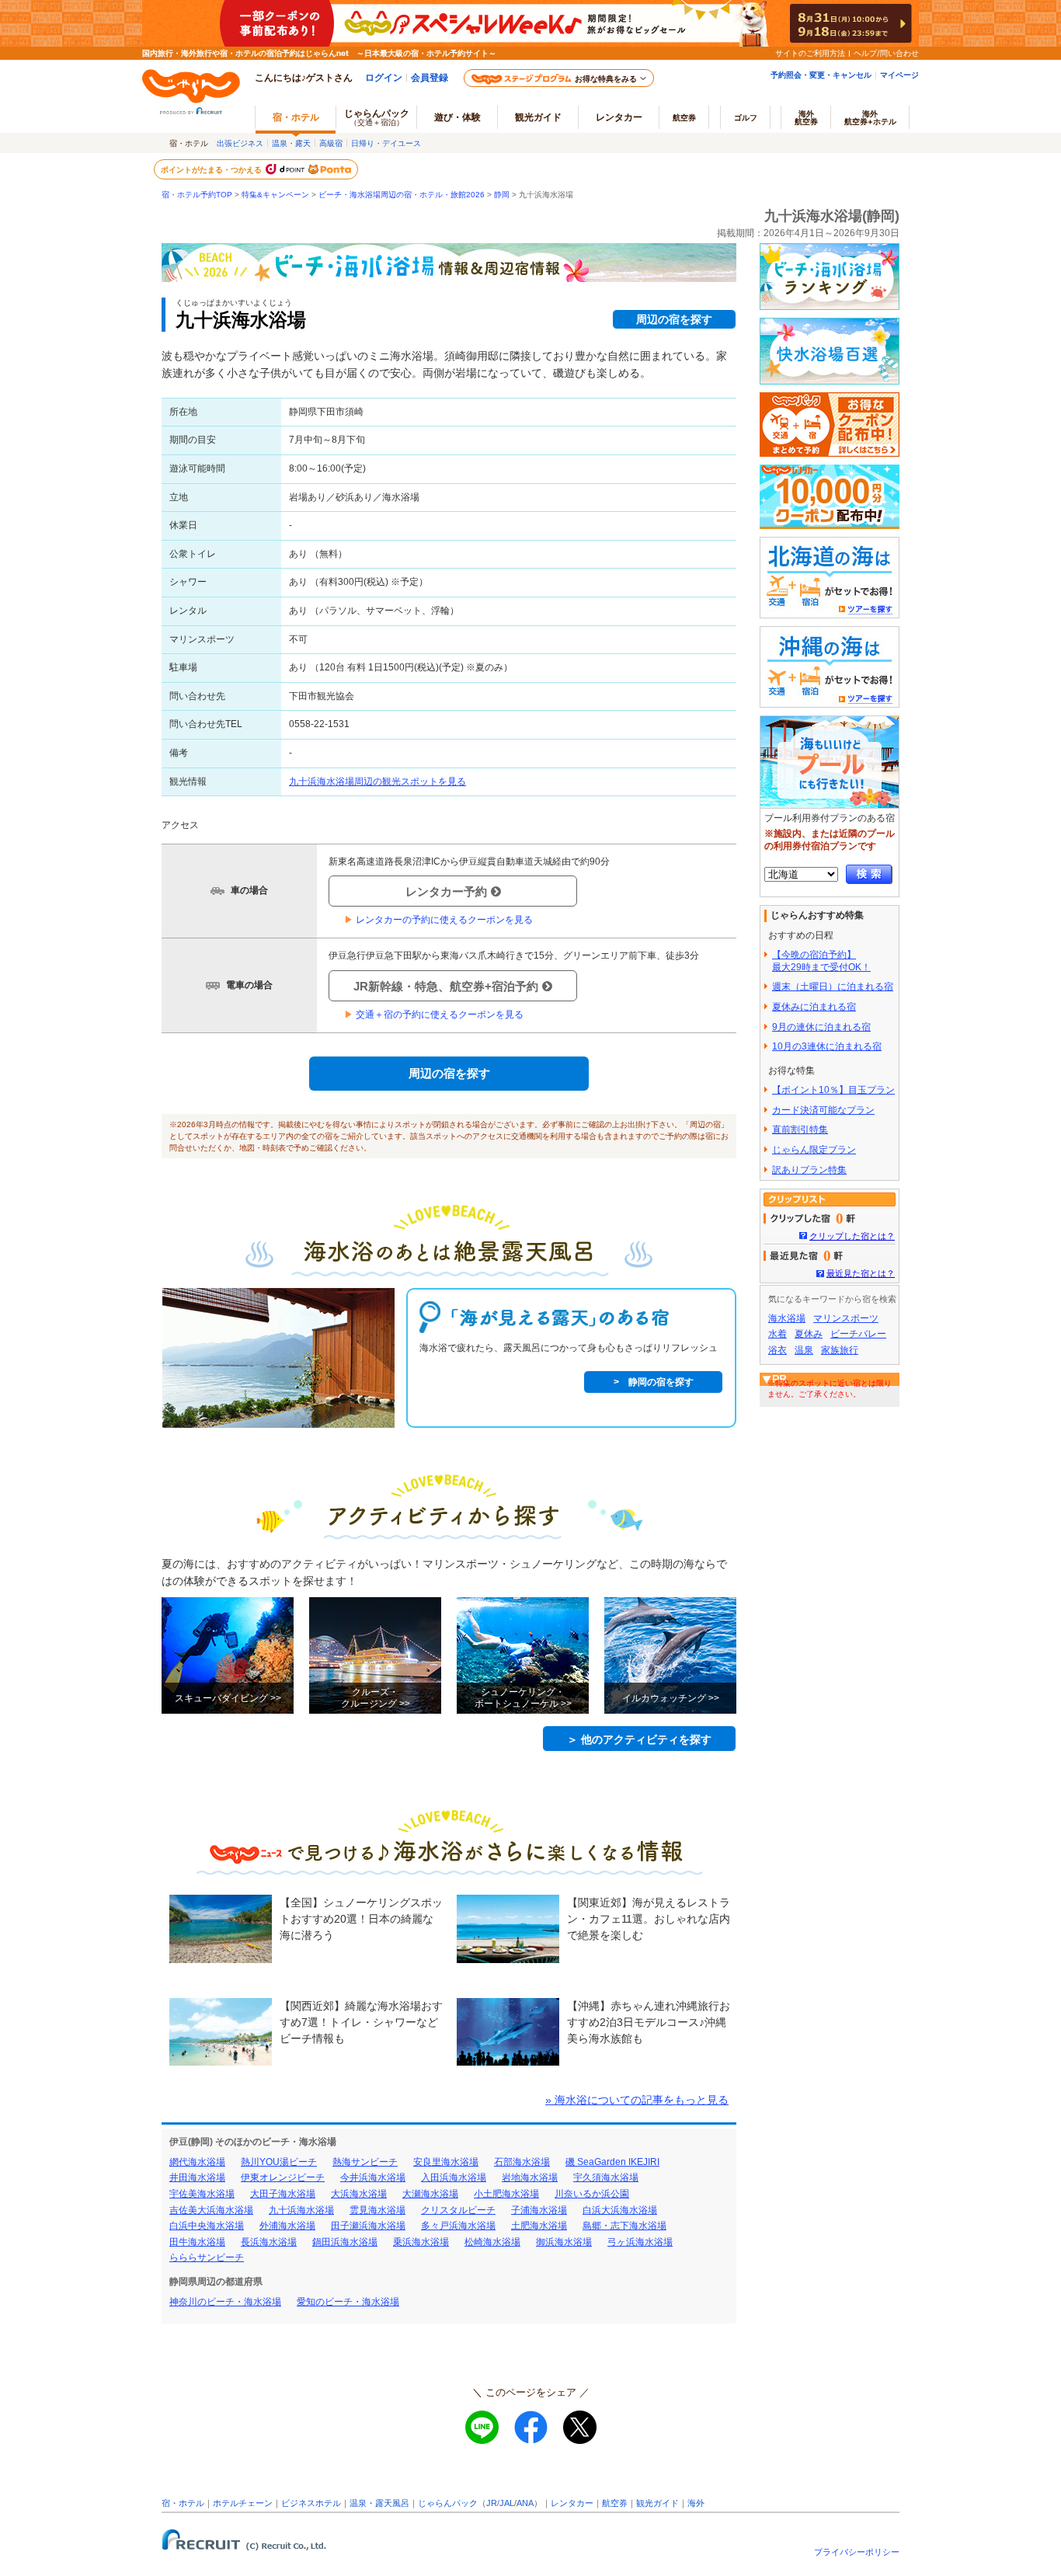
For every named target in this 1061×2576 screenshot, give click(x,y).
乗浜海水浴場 (421, 2242)
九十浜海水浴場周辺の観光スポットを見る (377, 782)
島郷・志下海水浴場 (624, 2226)
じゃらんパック (377, 117)
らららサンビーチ (207, 2257)
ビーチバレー (858, 1334)
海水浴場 (787, 1318)
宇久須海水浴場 (606, 2177)
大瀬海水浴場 (430, 2194)
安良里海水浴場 (446, 2162)
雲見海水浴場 (377, 2210)
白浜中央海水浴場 (207, 2226)
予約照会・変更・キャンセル (821, 75)
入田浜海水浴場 (454, 2177)
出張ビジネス (240, 143)
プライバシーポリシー (857, 2552)
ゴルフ (746, 117)
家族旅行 (840, 1350)
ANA (525, 2503)
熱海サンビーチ (365, 2162)
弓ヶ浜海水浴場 (640, 2242)
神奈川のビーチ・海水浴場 (225, 2302)
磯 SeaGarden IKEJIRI (612, 2162)
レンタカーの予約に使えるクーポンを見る (438, 920)
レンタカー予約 (446, 891)
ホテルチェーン (243, 2503)
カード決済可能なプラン (823, 1110)
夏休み (809, 1334)
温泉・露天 (291, 143)
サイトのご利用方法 (810, 53)
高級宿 (331, 143)
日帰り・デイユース (386, 143)
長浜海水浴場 (269, 2242)
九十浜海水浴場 (301, 2210)
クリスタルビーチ (458, 2210)
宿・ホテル (183, 2503)
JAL (507, 2503)
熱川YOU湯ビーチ (279, 2162)
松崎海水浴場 (492, 2242)
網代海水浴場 (197, 2162)
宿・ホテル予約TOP (197, 195)
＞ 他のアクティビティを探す (639, 1739)
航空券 (684, 117)
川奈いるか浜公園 (592, 2194)
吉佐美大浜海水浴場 (211, 2210)
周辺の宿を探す (674, 319)
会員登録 (430, 77)
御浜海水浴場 (564, 2242)
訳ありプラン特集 (809, 1170)
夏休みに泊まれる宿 (814, 1007)
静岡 (502, 195)
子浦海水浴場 (539, 2210)
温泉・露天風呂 (379, 2503)
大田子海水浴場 (283, 2194)
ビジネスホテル (311, 2503)
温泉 (804, 1350)
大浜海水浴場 (359, 2194)
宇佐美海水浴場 (202, 2194)
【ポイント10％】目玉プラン (833, 1090)
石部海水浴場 (522, 2162)
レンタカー (619, 117)
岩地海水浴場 (530, 2177)
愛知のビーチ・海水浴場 (348, 2302)
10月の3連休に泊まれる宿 (827, 1046)
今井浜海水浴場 (373, 2177)
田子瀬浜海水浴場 (368, 2226)
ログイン (384, 77)
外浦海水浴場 (287, 2226)
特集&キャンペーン (275, 195)
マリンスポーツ (846, 1318)
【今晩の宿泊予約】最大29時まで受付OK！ (821, 961)
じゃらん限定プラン (814, 1150)
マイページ (899, 75)
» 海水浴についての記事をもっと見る (637, 2100)
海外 (806, 117)
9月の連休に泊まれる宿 (821, 1027)
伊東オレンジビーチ (283, 2177)
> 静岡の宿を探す (654, 1382)
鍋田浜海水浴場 (345, 2242)
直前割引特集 (800, 1130)
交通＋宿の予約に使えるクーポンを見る (434, 1015)
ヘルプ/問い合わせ (886, 53)
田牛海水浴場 (197, 2242)
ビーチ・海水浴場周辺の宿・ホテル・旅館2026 (402, 195)
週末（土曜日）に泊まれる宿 (833, 987)
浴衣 (777, 1350)
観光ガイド (657, 2503)
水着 (777, 1334)
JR (492, 2503)
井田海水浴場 (197, 2177)
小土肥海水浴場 (506, 2194)
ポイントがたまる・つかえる (212, 169)
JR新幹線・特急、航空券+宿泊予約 (446, 986)
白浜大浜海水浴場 (620, 2210)
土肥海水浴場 (539, 2226)
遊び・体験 (457, 117)
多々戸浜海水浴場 (458, 2226)
